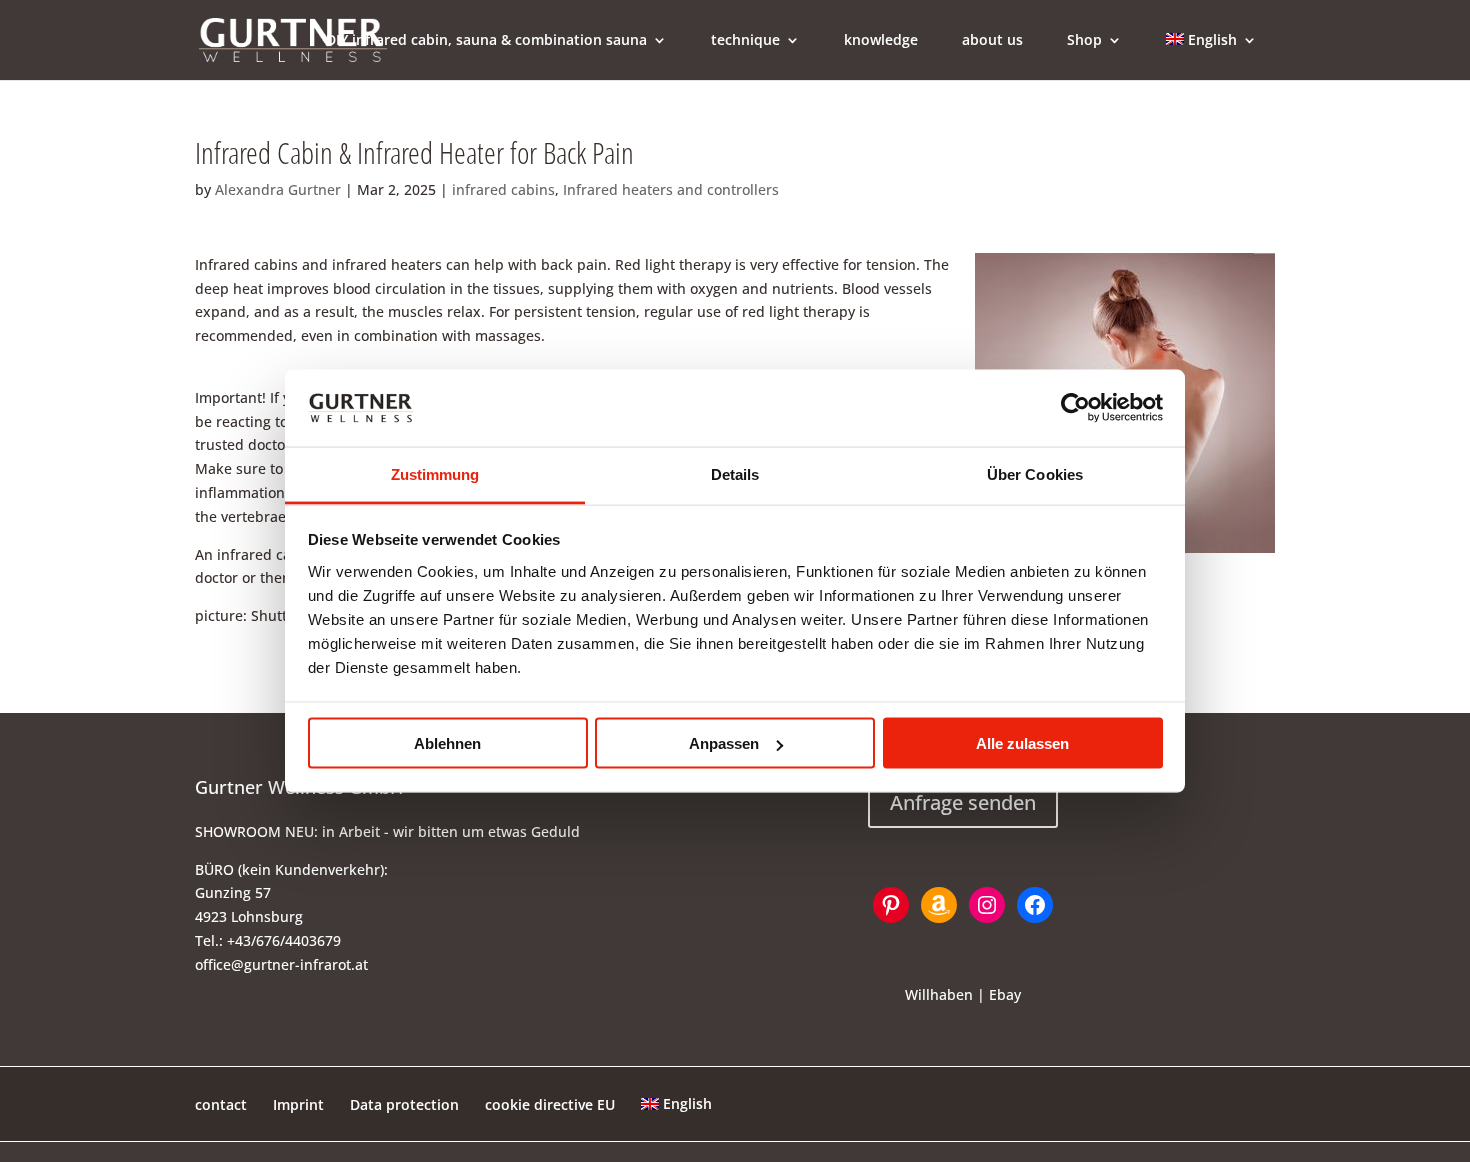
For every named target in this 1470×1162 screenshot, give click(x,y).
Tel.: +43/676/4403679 (268, 940)
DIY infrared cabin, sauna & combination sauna (486, 41)
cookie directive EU (550, 1104)
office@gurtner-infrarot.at (281, 964)
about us (992, 41)
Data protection (404, 1104)
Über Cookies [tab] (1035, 473)
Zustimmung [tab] (435, 473)
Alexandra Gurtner (278, 189)
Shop (1084, 41)
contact (221, 1104)
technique (745, 41)
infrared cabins (503, 189)
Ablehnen (447, 743)
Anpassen (724, 743)
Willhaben (939, 994)
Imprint (298, 1104)
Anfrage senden (963, 802)
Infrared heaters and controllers (671, 189)
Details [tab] (735, 473)
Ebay (1005, 994)
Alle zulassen (1022, 743)
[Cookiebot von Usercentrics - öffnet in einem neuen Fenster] (1075, 408)
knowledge (881, 41)
